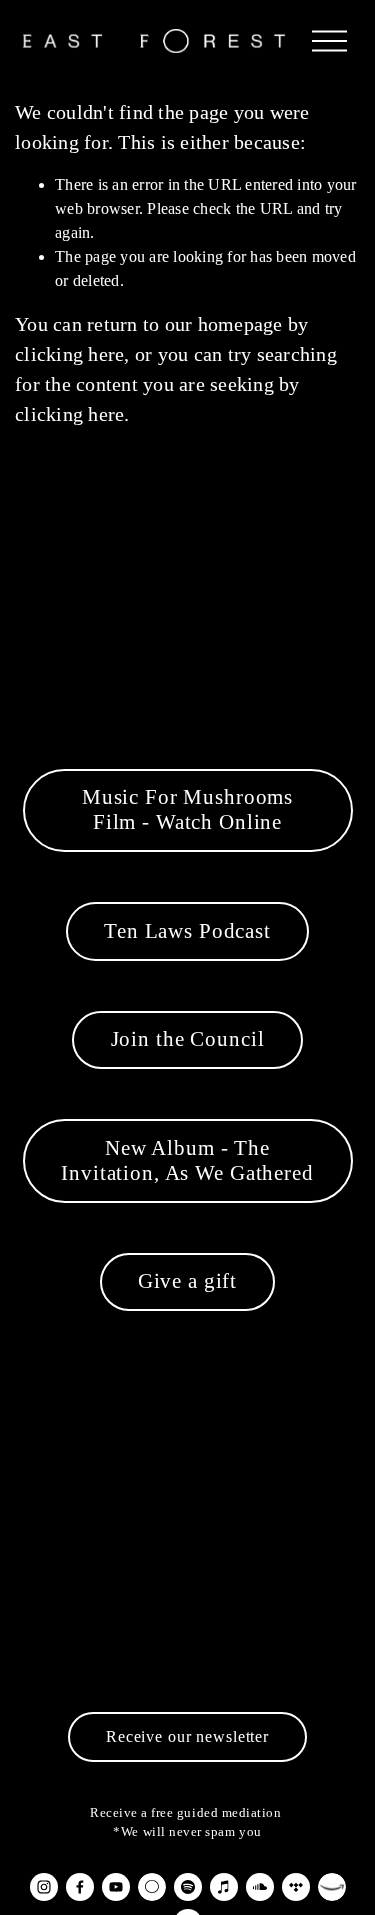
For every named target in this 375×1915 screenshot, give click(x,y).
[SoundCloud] (260, 1887)
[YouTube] (116, 1887)
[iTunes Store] (224, 1887)
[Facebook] (80, 1887)
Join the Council (188, 1039)
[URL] (152, 1887)
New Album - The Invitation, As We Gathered (187, 1160)
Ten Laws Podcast (187, 931)
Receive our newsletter (187, 1736)
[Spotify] (188, 1887)
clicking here (69, 354)
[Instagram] (44, 1887)
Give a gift (187, 1281)
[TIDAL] (296, 1887)
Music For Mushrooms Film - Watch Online (187, 809)
